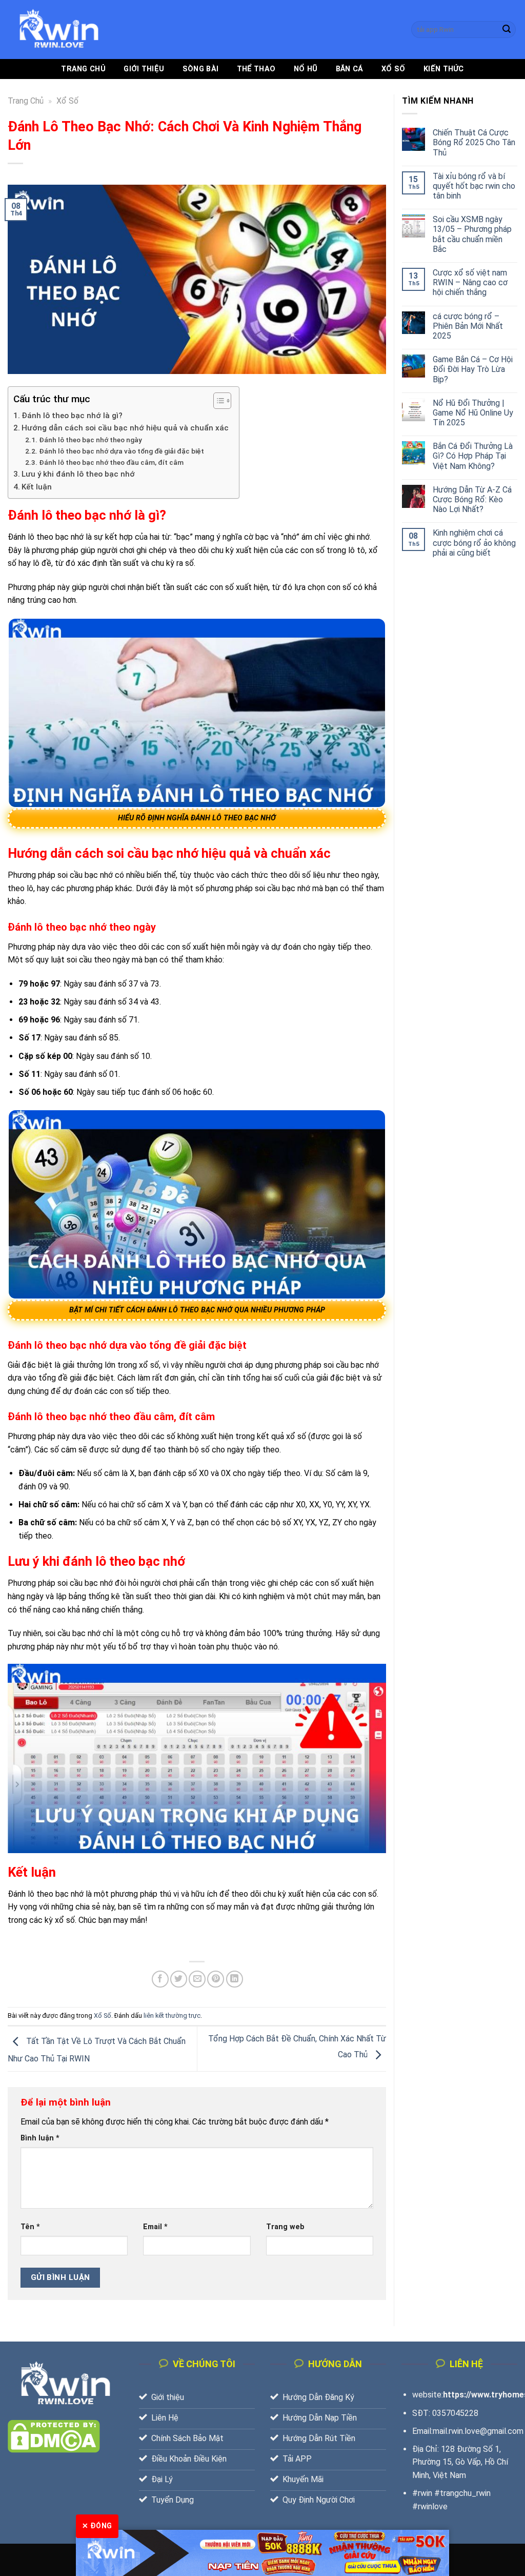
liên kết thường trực (172, 2015)
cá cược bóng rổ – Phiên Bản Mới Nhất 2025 (468, 326)
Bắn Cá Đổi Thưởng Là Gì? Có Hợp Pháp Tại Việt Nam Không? (473, 456)
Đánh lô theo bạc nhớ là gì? (72, 416)
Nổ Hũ (306, 69)
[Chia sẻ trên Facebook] (160, 1979)
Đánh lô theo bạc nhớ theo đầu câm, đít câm (111, 462)
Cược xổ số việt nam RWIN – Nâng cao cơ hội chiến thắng (470, 282)
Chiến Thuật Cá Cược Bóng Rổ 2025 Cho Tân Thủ (474, 142)
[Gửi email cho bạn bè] (197, 1979)
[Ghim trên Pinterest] (216, 1979)
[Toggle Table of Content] (217, 401)
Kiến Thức (444, 69)
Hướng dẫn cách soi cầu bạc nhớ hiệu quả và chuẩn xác (125, 428)
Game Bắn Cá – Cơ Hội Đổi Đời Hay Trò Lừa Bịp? (473, 369)
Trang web (285, 2227)
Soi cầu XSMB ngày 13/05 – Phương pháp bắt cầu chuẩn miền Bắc (472, 234)
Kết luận (37, 487)
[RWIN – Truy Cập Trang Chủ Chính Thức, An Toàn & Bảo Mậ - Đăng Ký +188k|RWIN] (59, 30)
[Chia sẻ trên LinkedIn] (235, 1979)
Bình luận (40, 2138)
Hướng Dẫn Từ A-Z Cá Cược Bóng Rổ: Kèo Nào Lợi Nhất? (472, 499)
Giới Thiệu (144, 69)
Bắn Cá (350, 69)
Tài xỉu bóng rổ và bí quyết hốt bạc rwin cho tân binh (474, 186)
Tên (30, 2227)
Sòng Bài (200, 69)
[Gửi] (507, 30)
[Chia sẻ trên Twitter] (179, 1979)
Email (155, 2227)
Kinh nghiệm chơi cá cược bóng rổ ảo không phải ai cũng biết (474, 543)
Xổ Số (393, 69)
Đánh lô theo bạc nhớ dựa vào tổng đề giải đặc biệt (122, 451)
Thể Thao (256, 69)
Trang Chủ (83, 69)
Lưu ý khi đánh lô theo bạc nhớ (78, 474)
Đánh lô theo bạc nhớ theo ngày (90, 440)
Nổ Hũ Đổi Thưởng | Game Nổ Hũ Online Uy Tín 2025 (473, 413)
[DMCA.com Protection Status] (54, 2436)
